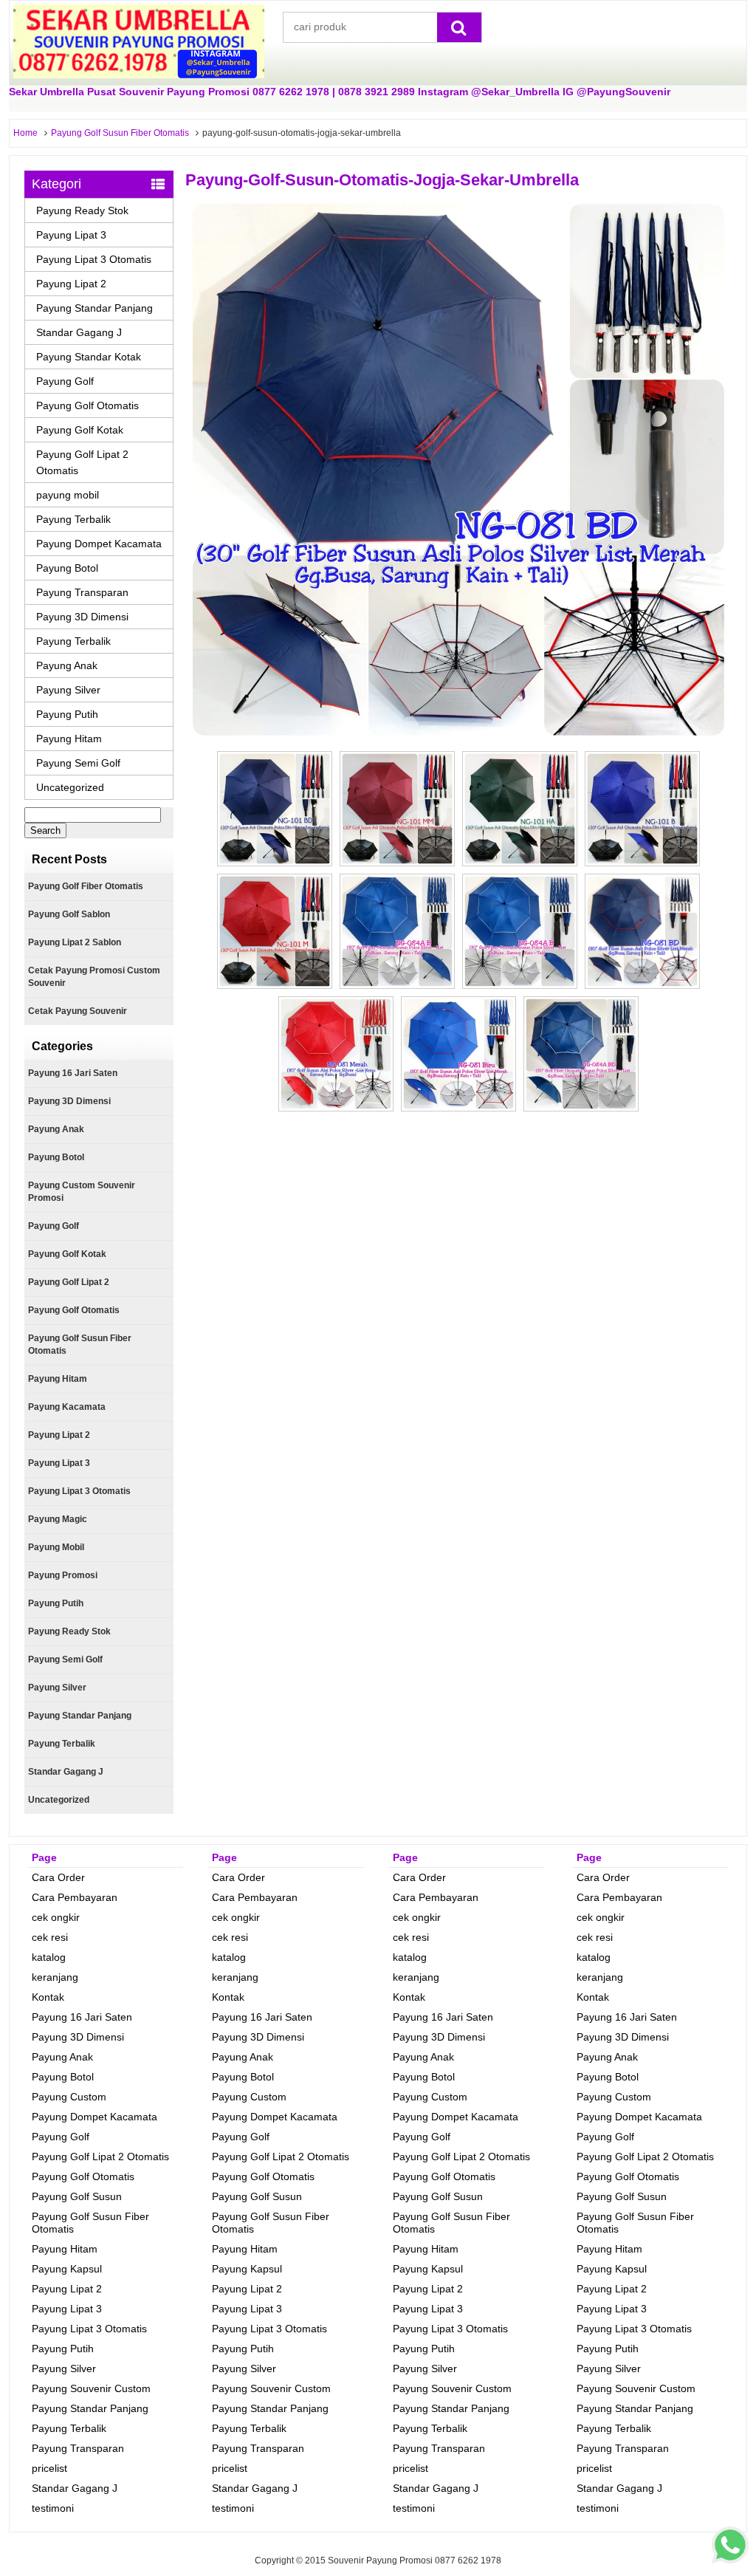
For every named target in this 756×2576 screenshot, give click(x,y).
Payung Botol (67, 568)
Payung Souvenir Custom (91, 2388)
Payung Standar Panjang (94, 308)
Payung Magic (58, 1519)
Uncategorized (70, 787)
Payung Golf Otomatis (87, 405)
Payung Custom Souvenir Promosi (82, 1192)
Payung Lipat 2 (71, 284)
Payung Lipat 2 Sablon (75, 942)
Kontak (48, 1997)
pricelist (49, 2468)
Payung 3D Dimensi (82, 617)
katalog (49, 1957)
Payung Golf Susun (77, 2196)
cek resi (50, 1937)
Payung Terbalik (73, 519)
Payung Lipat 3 (71, 235)
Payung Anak (67, 665)
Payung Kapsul (67, 2269)
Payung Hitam (69, 739)
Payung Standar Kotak (89, 357)
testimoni (53, 2508)
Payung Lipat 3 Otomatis (94, 259)
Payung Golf (65, 381)
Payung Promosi (63, 1575)
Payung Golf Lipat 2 (69, 1282)
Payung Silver (68, 690)
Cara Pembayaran (75, 1897)
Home (25, 133)
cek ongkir (56, 1917)
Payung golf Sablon (69, 914)
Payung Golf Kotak (80, 430)
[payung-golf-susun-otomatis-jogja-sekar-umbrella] (458, 735)
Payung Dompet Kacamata (99, 544)
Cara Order (58, 1877)
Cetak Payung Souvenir (78, 1011)
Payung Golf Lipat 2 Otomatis (82, 462)
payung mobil (68, 495)
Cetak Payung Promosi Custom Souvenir (94, 977)
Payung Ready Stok (82, 210)
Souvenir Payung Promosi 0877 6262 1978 (415, 2560)
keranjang (55, 1977)
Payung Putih (67, 714)
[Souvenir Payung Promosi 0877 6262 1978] (139, 75)
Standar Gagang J (79, 332)
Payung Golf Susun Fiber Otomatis (120, 133)
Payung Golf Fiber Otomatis (86, 886)
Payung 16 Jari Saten (73, 1073)
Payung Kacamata (67, 1407)
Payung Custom (69, 2097)
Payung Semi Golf (78, 763)
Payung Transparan (82, 592)
